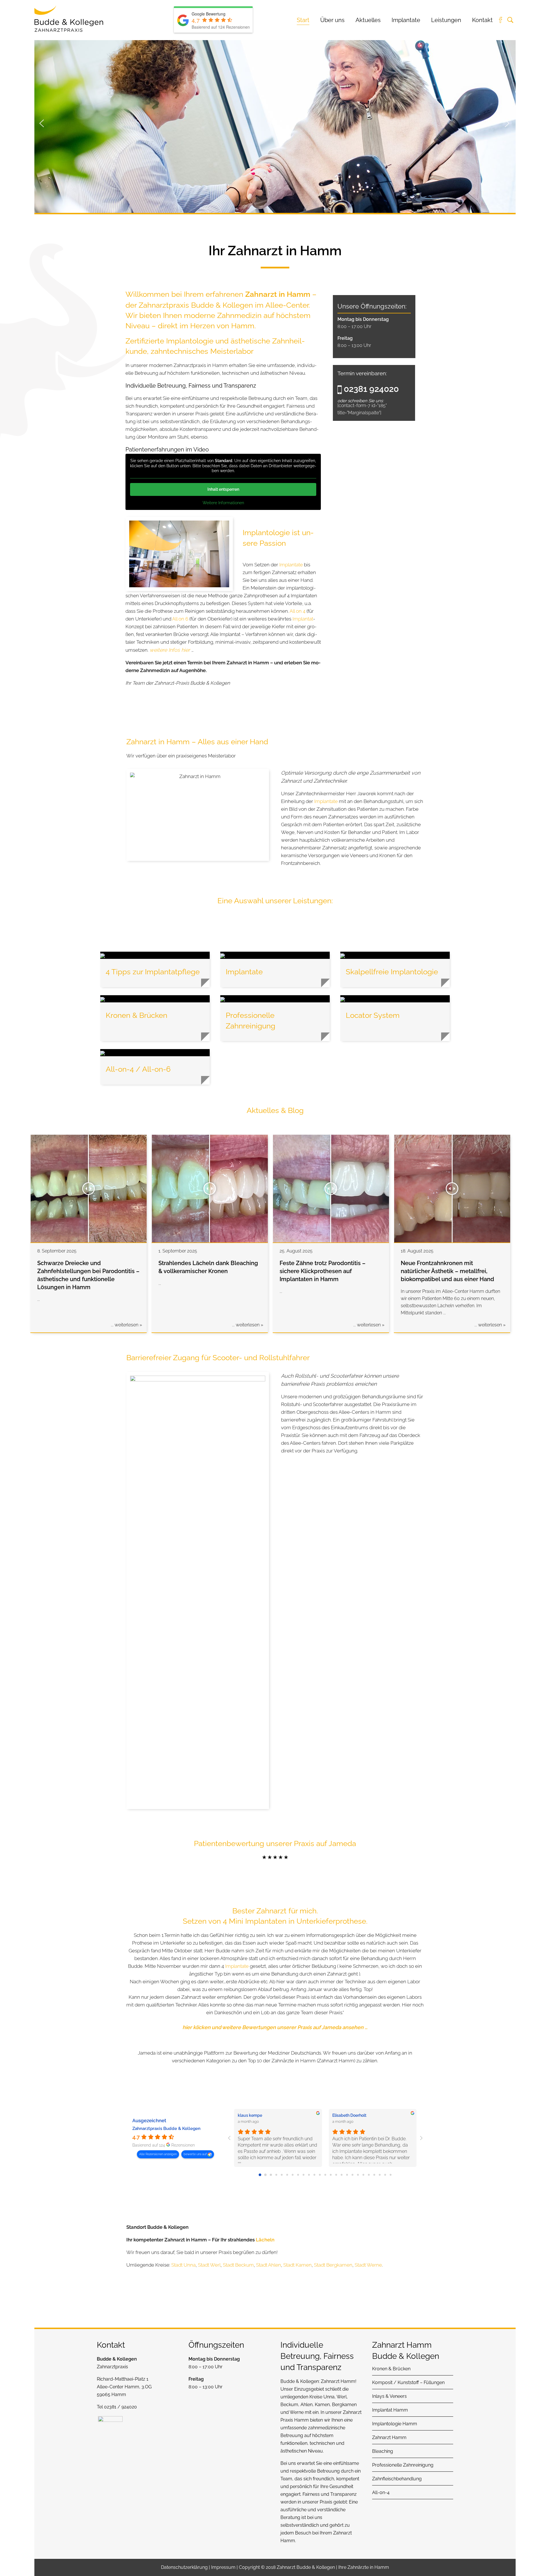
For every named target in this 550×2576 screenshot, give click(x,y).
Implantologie (190, 341)
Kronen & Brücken (391, 2369)
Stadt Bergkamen (333, 2265)
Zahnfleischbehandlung (397, 2479)
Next (507, 122)
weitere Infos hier (170, 650)
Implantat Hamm (390, 2410)
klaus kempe (250, 2115)
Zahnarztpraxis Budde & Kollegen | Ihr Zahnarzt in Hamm (69, 19)
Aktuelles (368, 20)
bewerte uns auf (196, 2154)
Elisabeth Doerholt (349, 2115)
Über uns (332, 20)
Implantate (406, 20)
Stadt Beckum (238, 2265)
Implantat (303, 619)
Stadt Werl (209, 2265)
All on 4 (297, 611)
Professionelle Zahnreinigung (403, 2465)
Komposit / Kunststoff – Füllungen (408, 2382)
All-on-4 (381, 2492)
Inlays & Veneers (389, 2396)
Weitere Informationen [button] (223, 503)
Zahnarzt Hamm (338, 2381)
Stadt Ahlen (269, 2265)
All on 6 (180, 619)
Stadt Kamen (297, 2265)
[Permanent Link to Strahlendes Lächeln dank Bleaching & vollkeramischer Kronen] (210, 1189)
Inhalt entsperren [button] (223, 489)
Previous (42, 122)
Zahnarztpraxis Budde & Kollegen (166, 2129)
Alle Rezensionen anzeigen (158, 2154)
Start (303, 20)
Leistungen (446, 20)
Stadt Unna (183, 2265)
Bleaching (383, 2451)
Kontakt (482, 20)
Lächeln (265, 2240)
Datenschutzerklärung (184, 2567)
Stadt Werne (368, 2265)
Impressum (223, 2567)
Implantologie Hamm (395, 2424)
